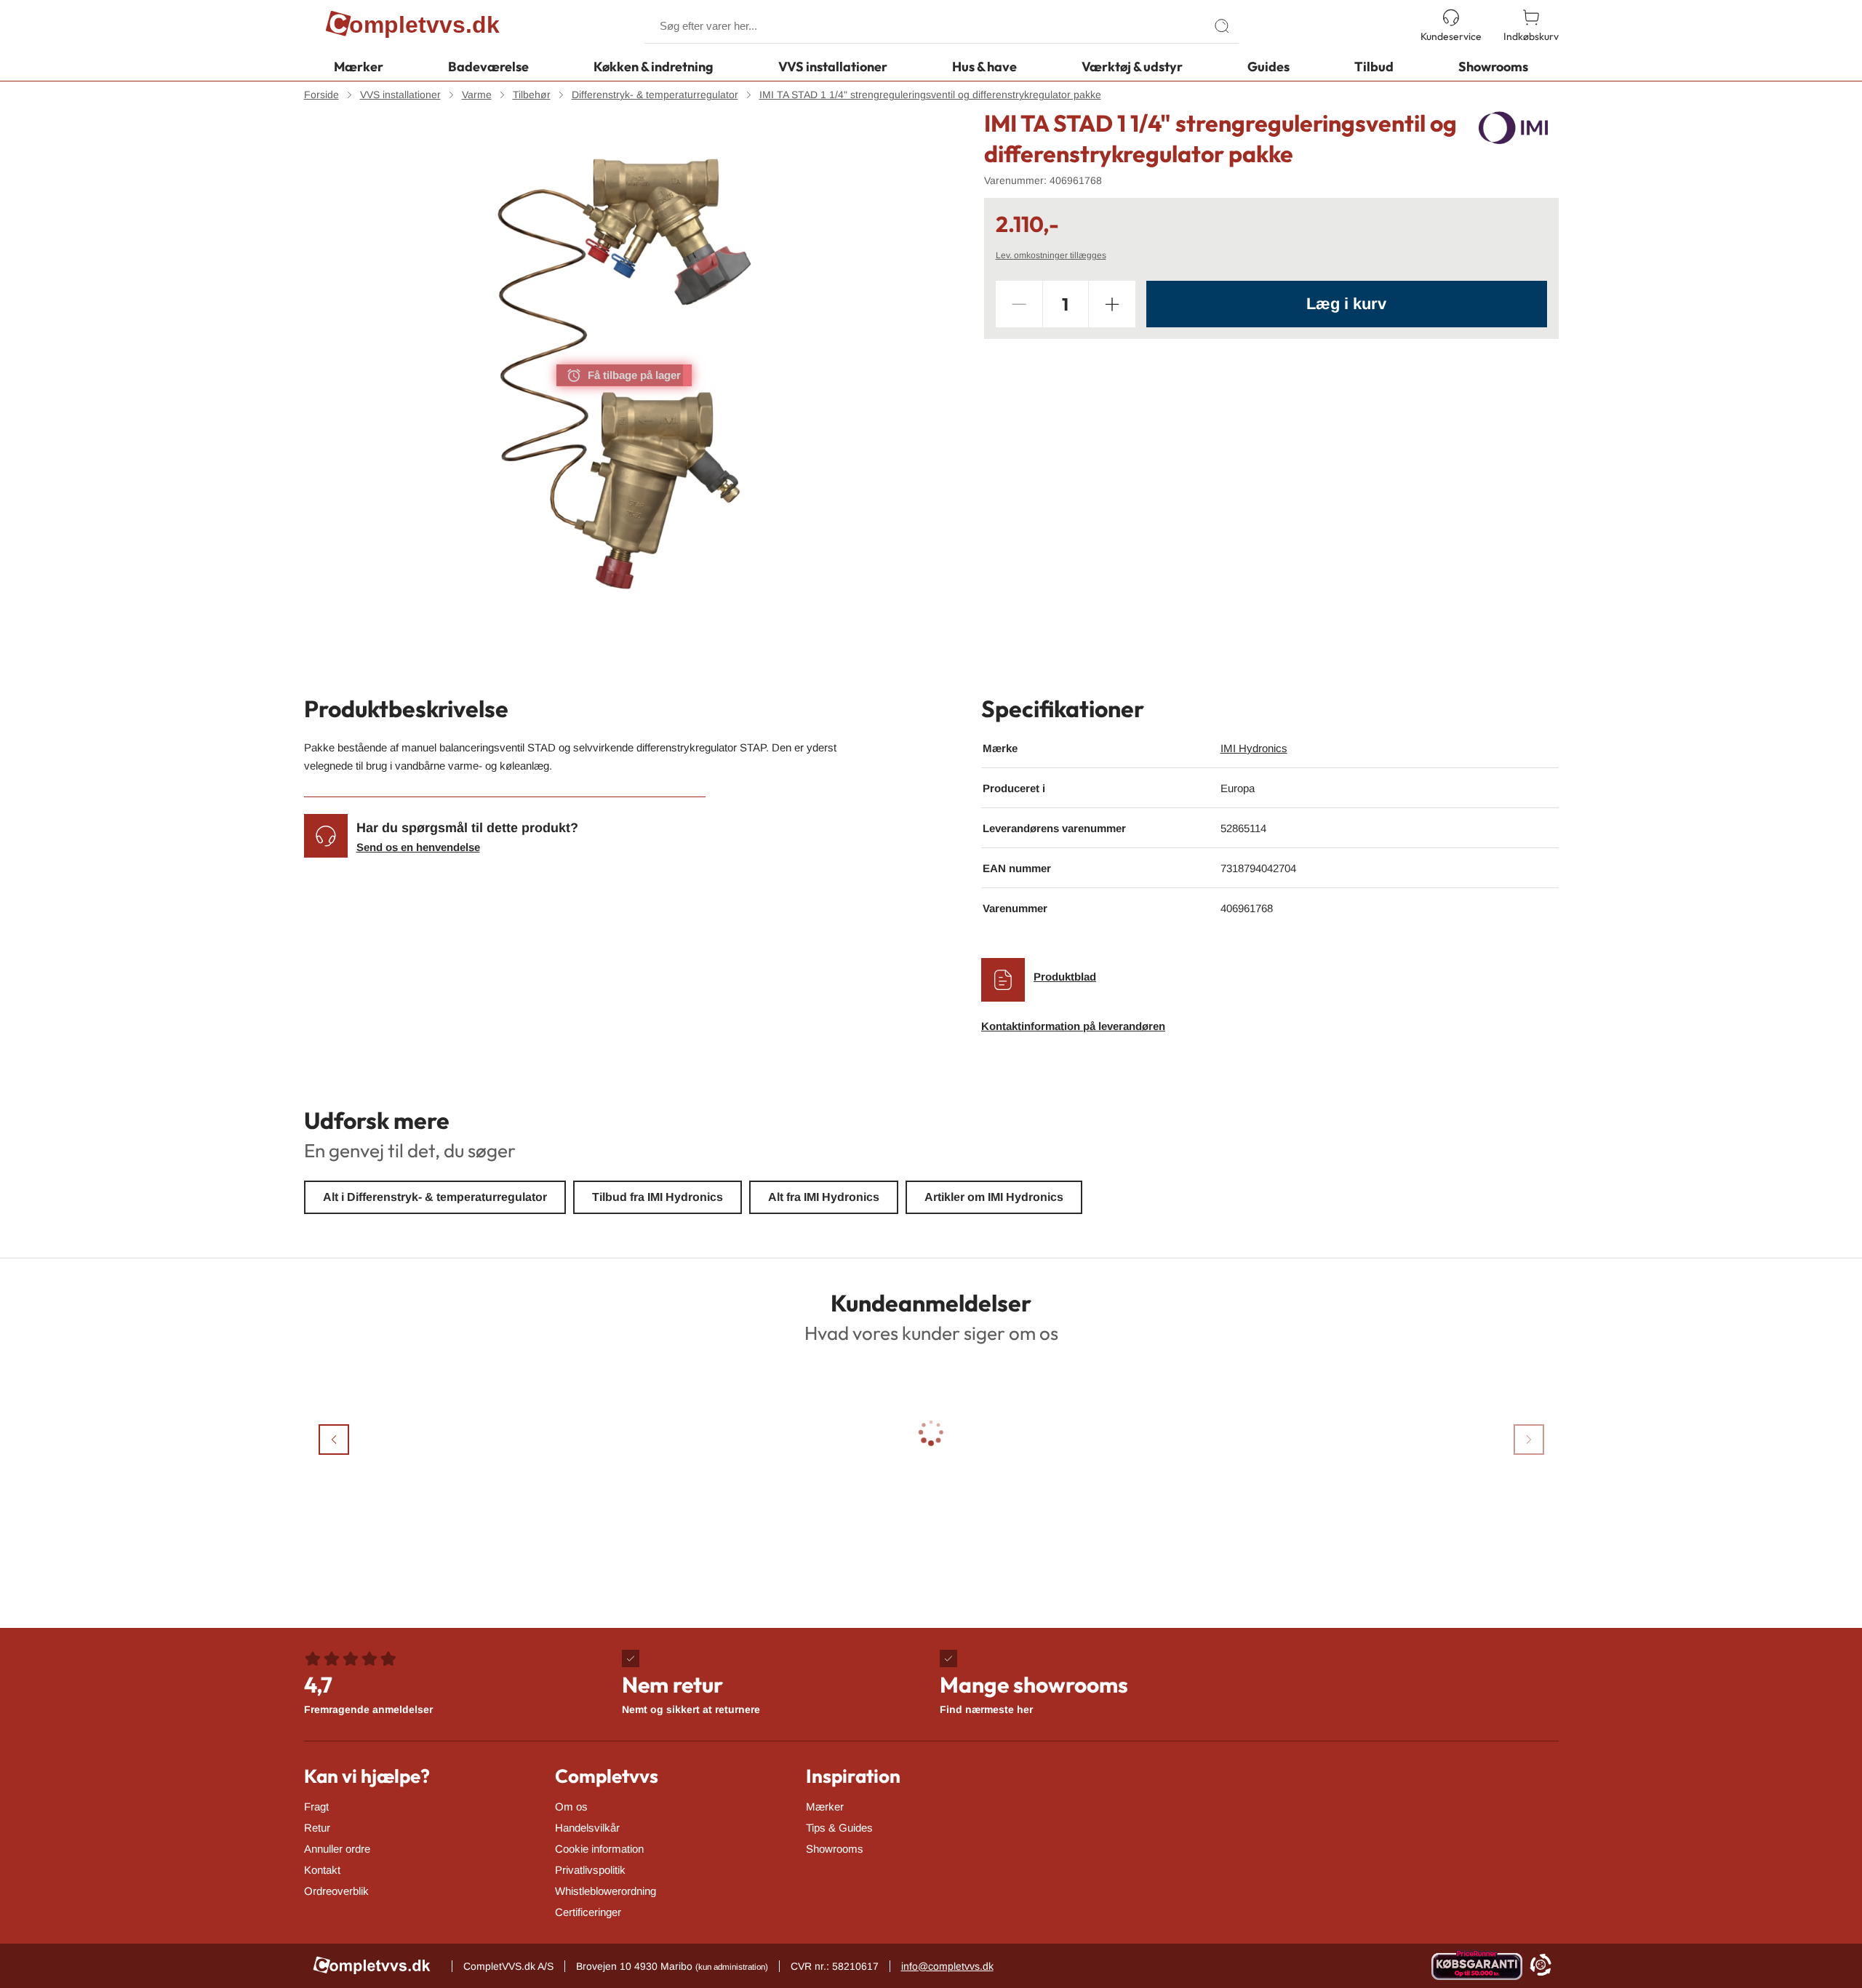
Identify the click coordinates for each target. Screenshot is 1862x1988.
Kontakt (322, 1870)
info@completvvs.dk (947, 1966)
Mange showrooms (1034, 1693)
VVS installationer (833, 67)
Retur (317, 1828)
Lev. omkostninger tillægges (1051, 255)
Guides (1268, 67)
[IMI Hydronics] (1513, 128)
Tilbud (1374, 67)
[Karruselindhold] (624, 375)
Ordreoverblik (336, 1891)
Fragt (316, 1807)
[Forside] (413, 26)
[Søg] (1222, 26)
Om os (571, 1807)
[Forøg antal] (1112, 304)
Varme (477, 95)
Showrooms (1493, 67)
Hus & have (984, 67)
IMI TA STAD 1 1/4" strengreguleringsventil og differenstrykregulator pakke (930, 95)
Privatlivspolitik (590, 1870)
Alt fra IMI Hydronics (824, 1197)
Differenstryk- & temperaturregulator (655, 95)
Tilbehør (532, 95)
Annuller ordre (337, 1849)
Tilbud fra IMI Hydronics (658, 1197)
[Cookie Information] (1541, 1966)
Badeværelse (488, 67)
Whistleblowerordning (606, 1891)
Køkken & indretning (654, 67)
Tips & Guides (839, 1828)
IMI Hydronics (1254, 748)
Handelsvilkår (587, 1828)
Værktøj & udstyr (1132, 67)
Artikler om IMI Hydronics (994, 1197)
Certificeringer (588, 1912)
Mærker (359, 67)
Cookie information (599, 1849)
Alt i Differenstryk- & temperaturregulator (435, 1197)
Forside (321, 95)
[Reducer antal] (1019, 304)
